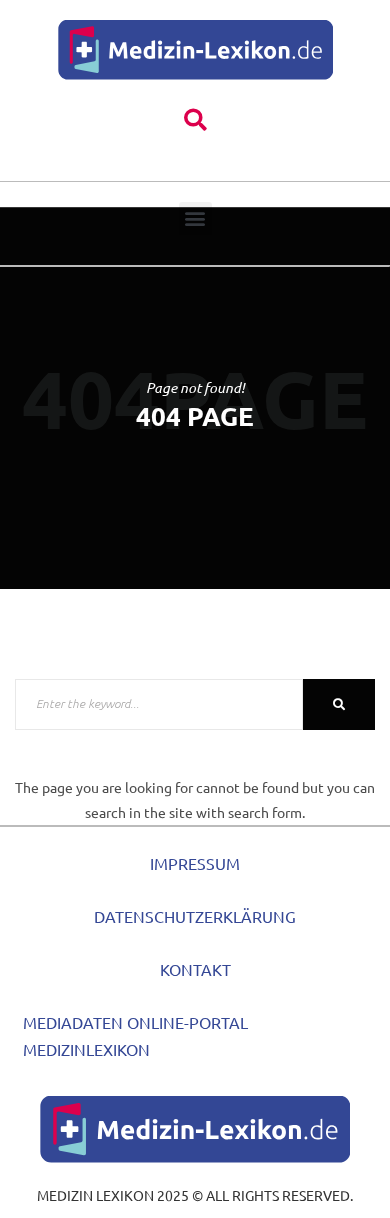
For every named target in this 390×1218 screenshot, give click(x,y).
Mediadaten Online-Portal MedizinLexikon (135, 1035)
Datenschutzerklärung (195, 916)
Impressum (195, 863)
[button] (195, 120)
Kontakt (195, 969)
